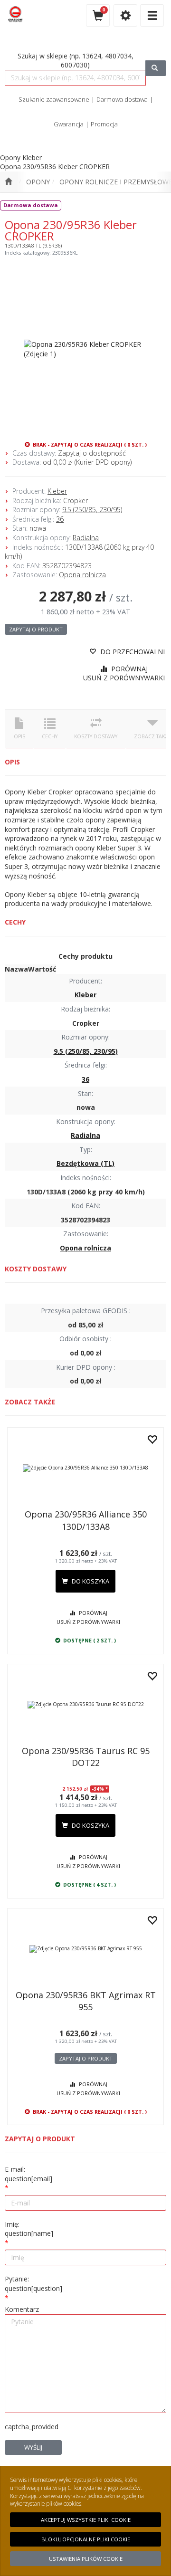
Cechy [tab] (50, 736)
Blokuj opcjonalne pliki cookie (86, 2539)
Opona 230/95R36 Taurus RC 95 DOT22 (86, 1757)
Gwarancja (69, 124)
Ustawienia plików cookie (86, 2559)
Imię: (29, 2229)
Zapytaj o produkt (36, 629)
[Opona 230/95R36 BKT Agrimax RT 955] (85, 1949)
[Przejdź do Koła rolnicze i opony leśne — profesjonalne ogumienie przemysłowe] (8, 182)
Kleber (57, 491)
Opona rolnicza (82, 575)
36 (60, 519)
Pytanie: (33, 2284)
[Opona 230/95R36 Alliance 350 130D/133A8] (85, 1468)
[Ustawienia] (125, 15)
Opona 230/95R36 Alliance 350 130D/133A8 (86, 1520)
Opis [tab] (19, 736)
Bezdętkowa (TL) (85, 1163)
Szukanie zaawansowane (54, 99)
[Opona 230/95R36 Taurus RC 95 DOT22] (85, 1705)
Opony (38, 182)
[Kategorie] (152, 15)
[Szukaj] (156, 68)
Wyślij (33, 2447)
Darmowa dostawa (122, 99)
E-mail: (28, 2174)
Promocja (104, 124)
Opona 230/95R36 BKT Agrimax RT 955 (86, 2001)
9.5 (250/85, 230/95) (92, 510)
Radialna (86, 538)
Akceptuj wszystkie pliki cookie (86, 2520)
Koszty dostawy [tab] (96, 736)
